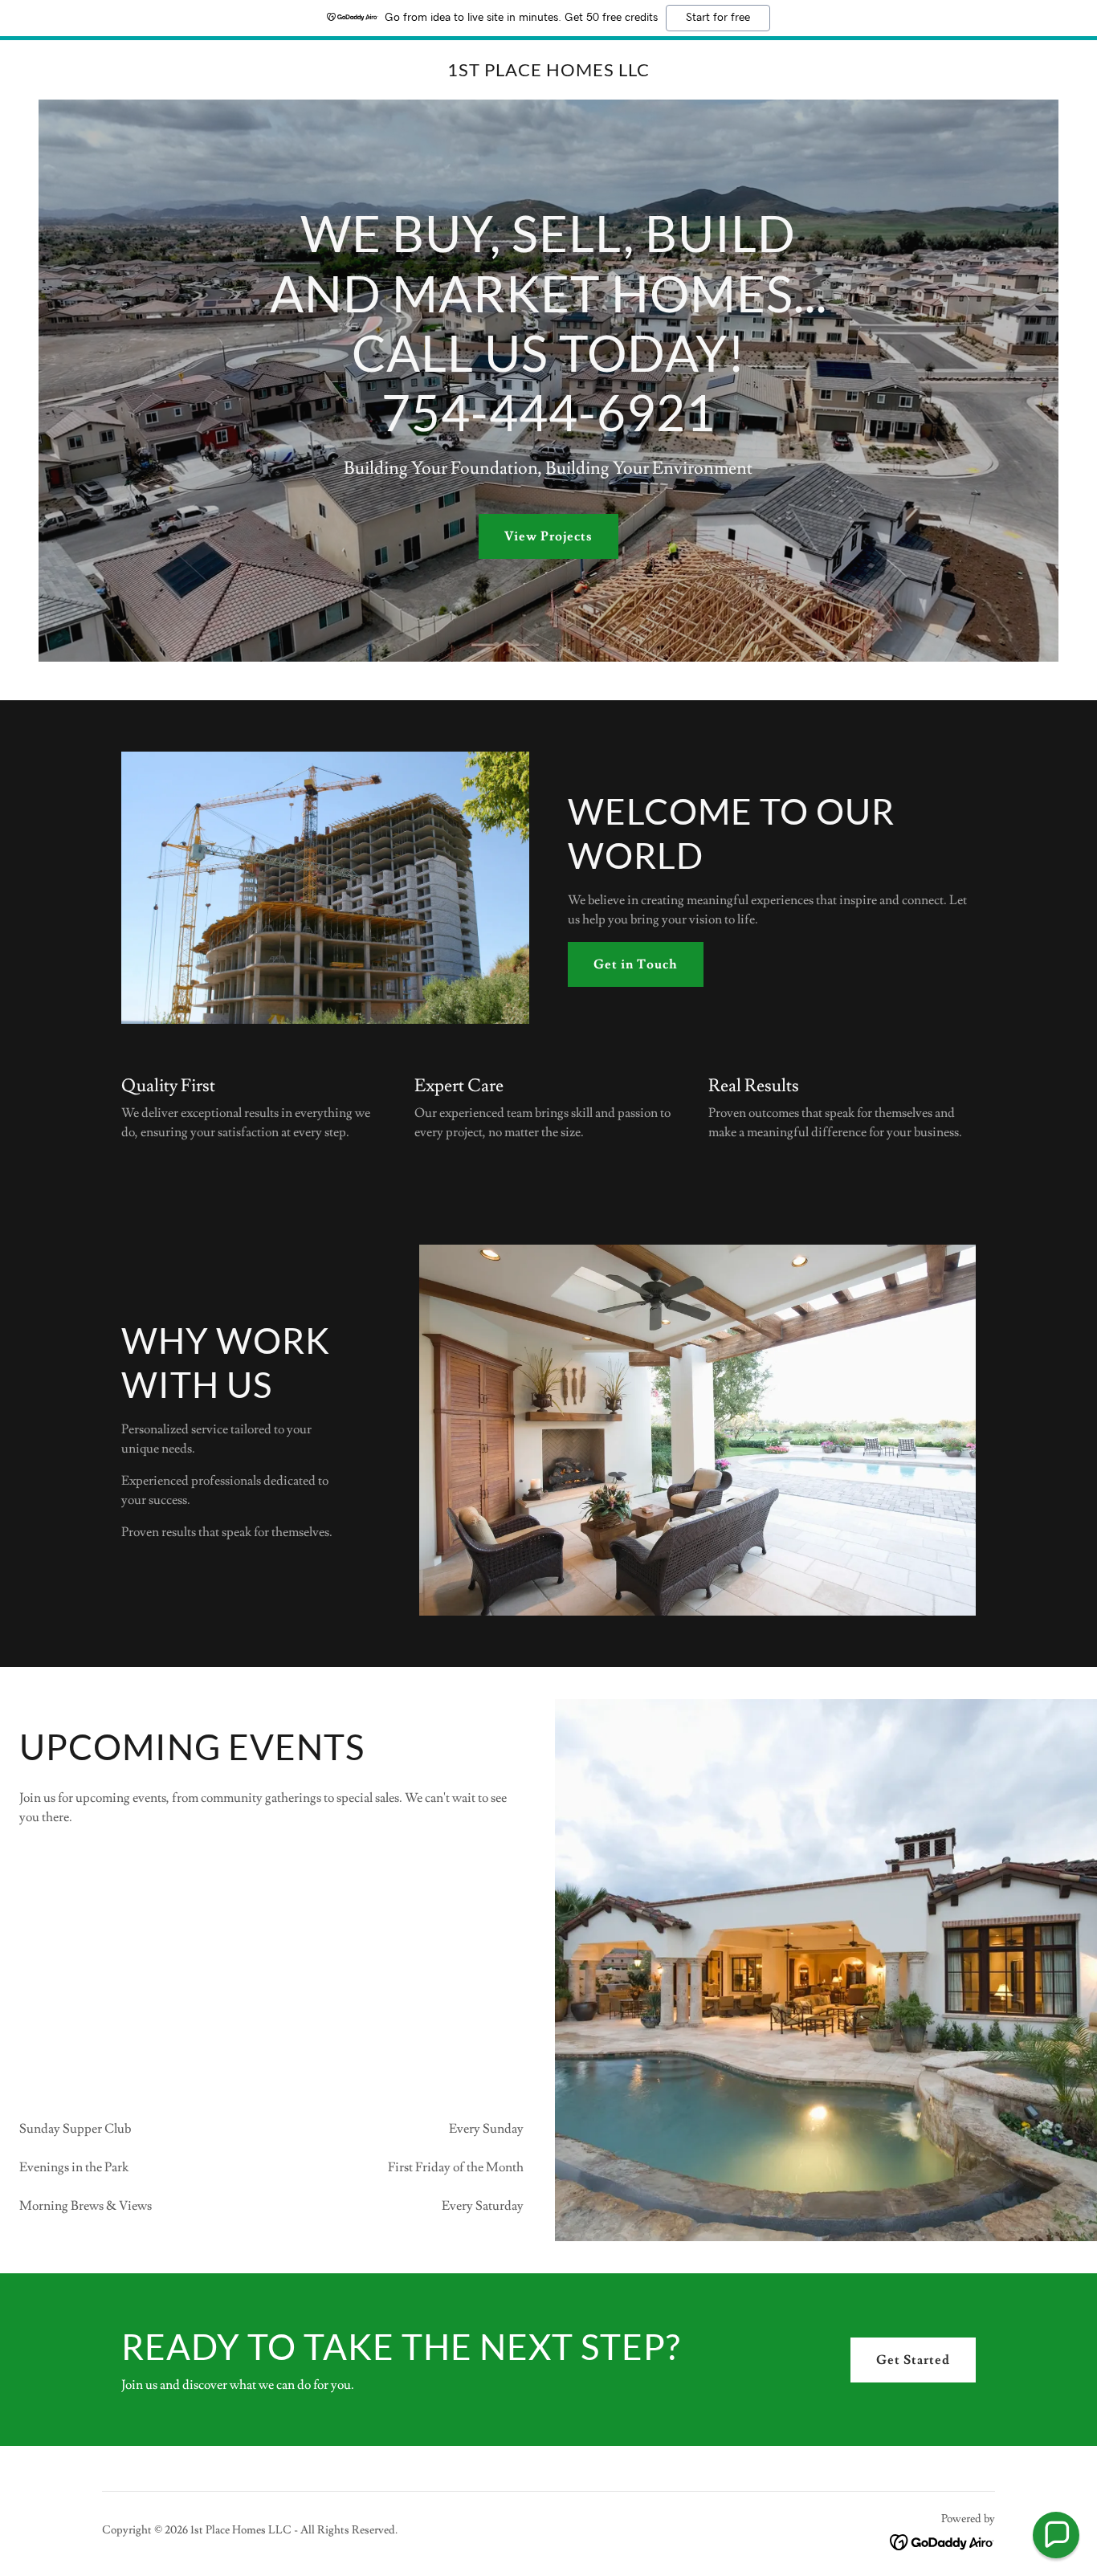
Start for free (718, 18)
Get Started (913, 2360)
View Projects (548, 536)
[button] (1056, 2535)
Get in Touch (636, 964)
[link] (548, 72)
